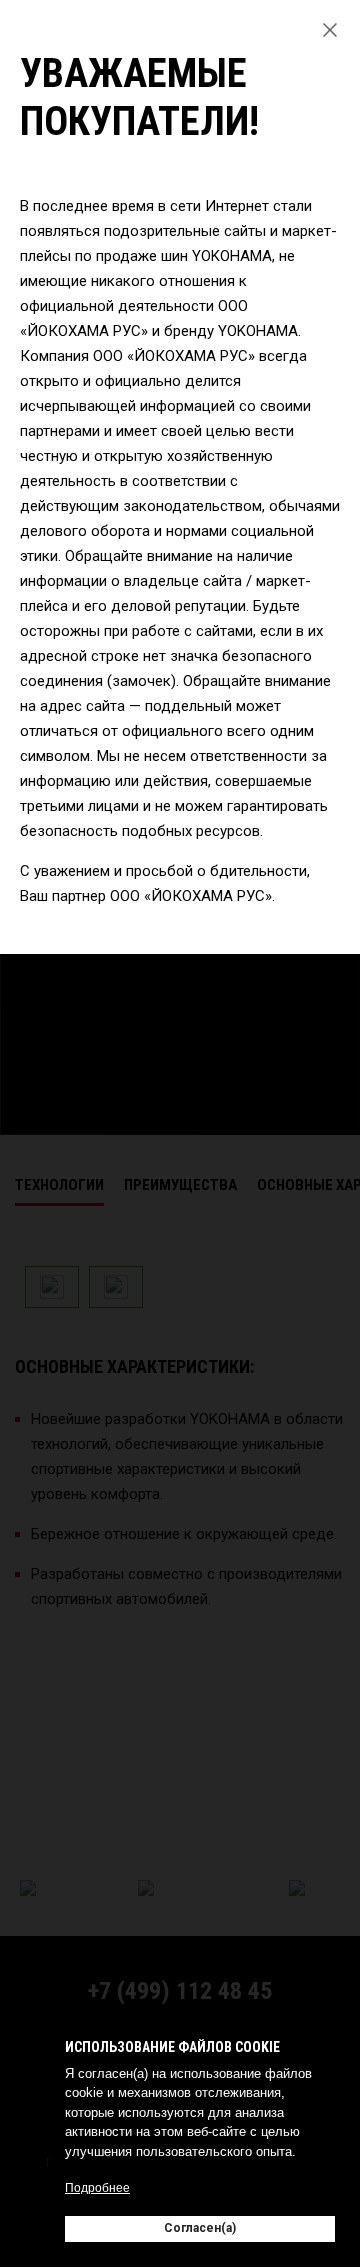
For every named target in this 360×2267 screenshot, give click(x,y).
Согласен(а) (200, 2228)
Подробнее (97, 2188)
